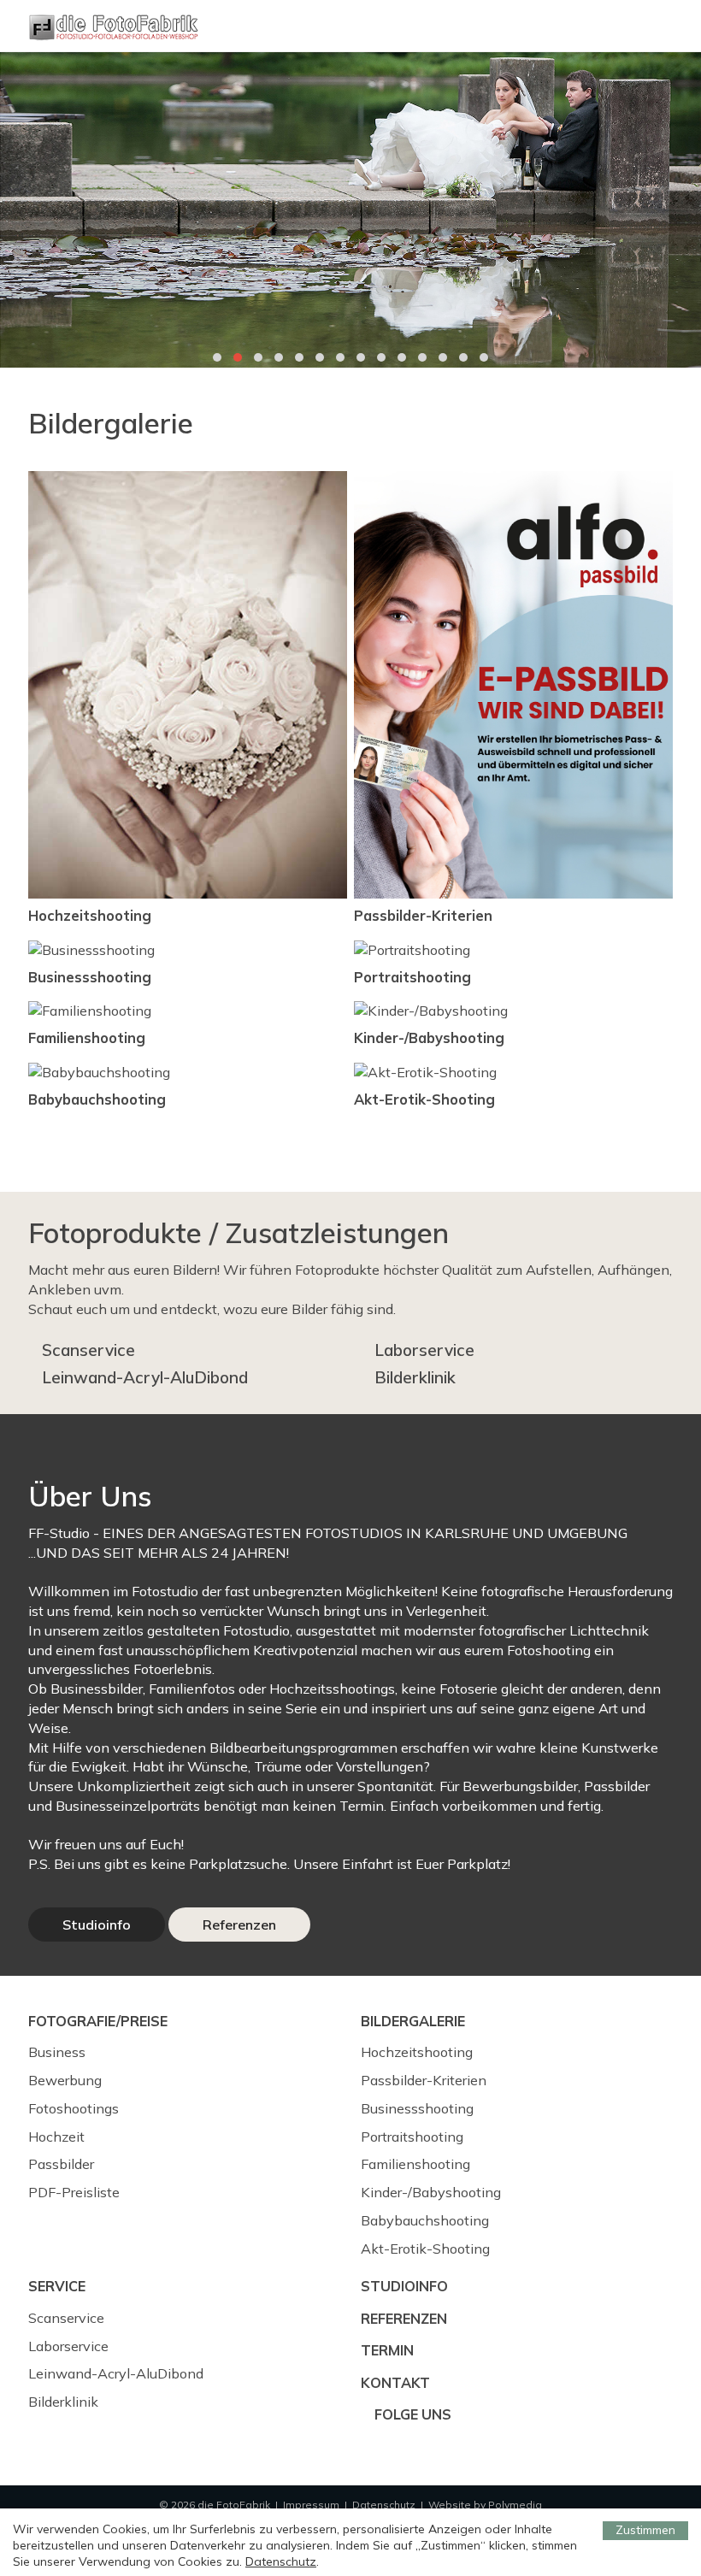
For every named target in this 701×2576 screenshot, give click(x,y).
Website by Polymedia (485, 2505)
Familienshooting (415, 2164)
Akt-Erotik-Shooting (425, 2249)
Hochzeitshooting (417, 2052)
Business (57, 2052)
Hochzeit (56, 2137)
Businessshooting (417, 2108)
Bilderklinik (415, 1377)
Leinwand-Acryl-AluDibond (145, 1377)
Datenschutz (384, 2505)
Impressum (311, 2505)
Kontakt (395, 2383)
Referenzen (239, 1925)
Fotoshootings (74, 2108)
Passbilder (61, 2164)
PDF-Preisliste (74, 2192)
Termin (387, 2350)
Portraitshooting (412, 2137)
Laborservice (424, 1350)
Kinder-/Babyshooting (431, 2192)
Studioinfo (97, 1925)
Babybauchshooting (425, 2220)
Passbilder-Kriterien (424, 2080)
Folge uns (411, 2414)
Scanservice (88, 1350)
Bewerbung (65, 2080)
